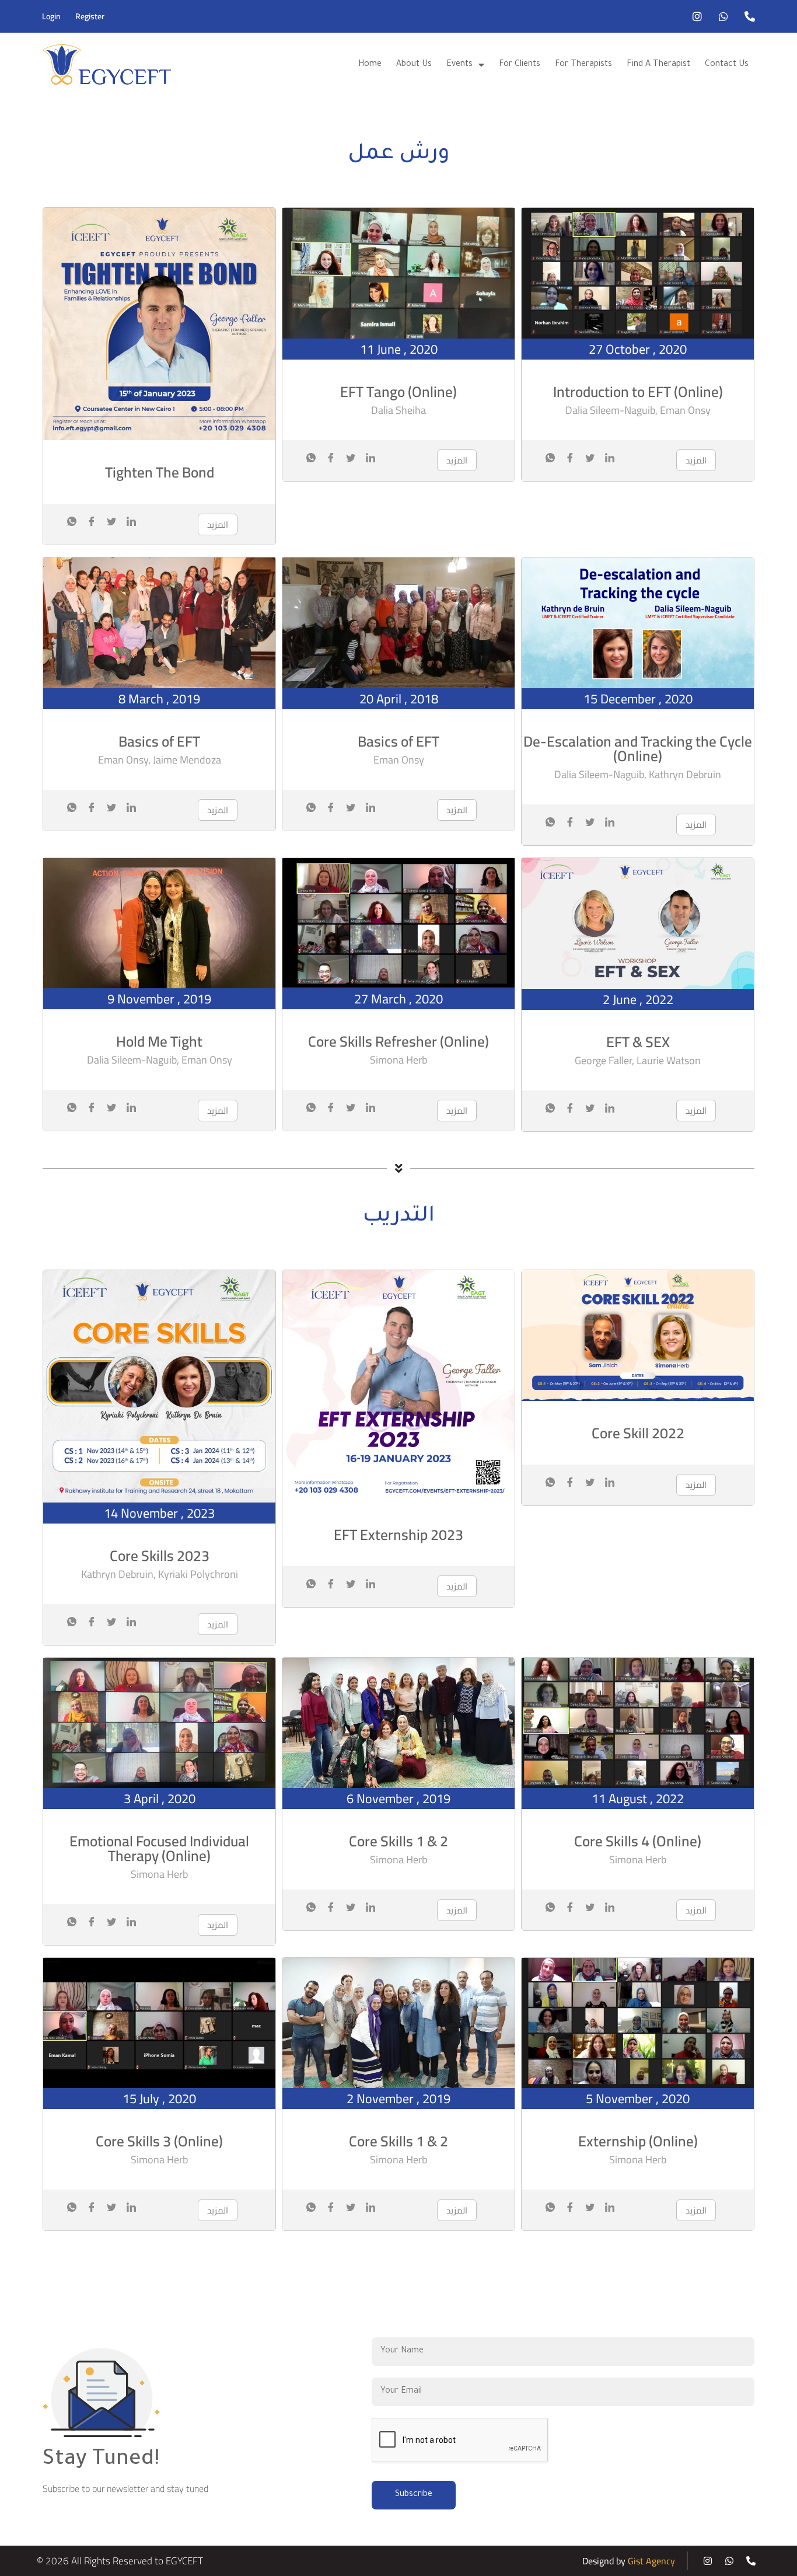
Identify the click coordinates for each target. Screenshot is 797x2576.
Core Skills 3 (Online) (159, 2141)
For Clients (520, 65)
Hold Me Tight (159, 1041)
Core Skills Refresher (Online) (398, 1041)
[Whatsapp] (723, 16)
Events (459, 65)
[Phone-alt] (750, 16)
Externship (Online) (638, 2141)
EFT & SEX (638, 1042)
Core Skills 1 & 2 (398, 1841)
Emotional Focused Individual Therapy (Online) (159, 1848)
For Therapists (583, 65)
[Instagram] (697, 16)
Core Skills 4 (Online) (638, 1841)
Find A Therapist (658, 65)
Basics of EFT (159, 741)
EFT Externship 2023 (398, 1534)
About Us (414, 65)
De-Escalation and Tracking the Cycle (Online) (638, 748)
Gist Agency (651, 2561)
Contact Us (727, 65)
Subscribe (414, 2495)
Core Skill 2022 (638, 1433)
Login (51, 16)
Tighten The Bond (160, 472)
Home (370, 65)
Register (90, 16)
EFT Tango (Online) (398, 391)
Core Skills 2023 (160, 1555)
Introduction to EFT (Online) (638, 391)
